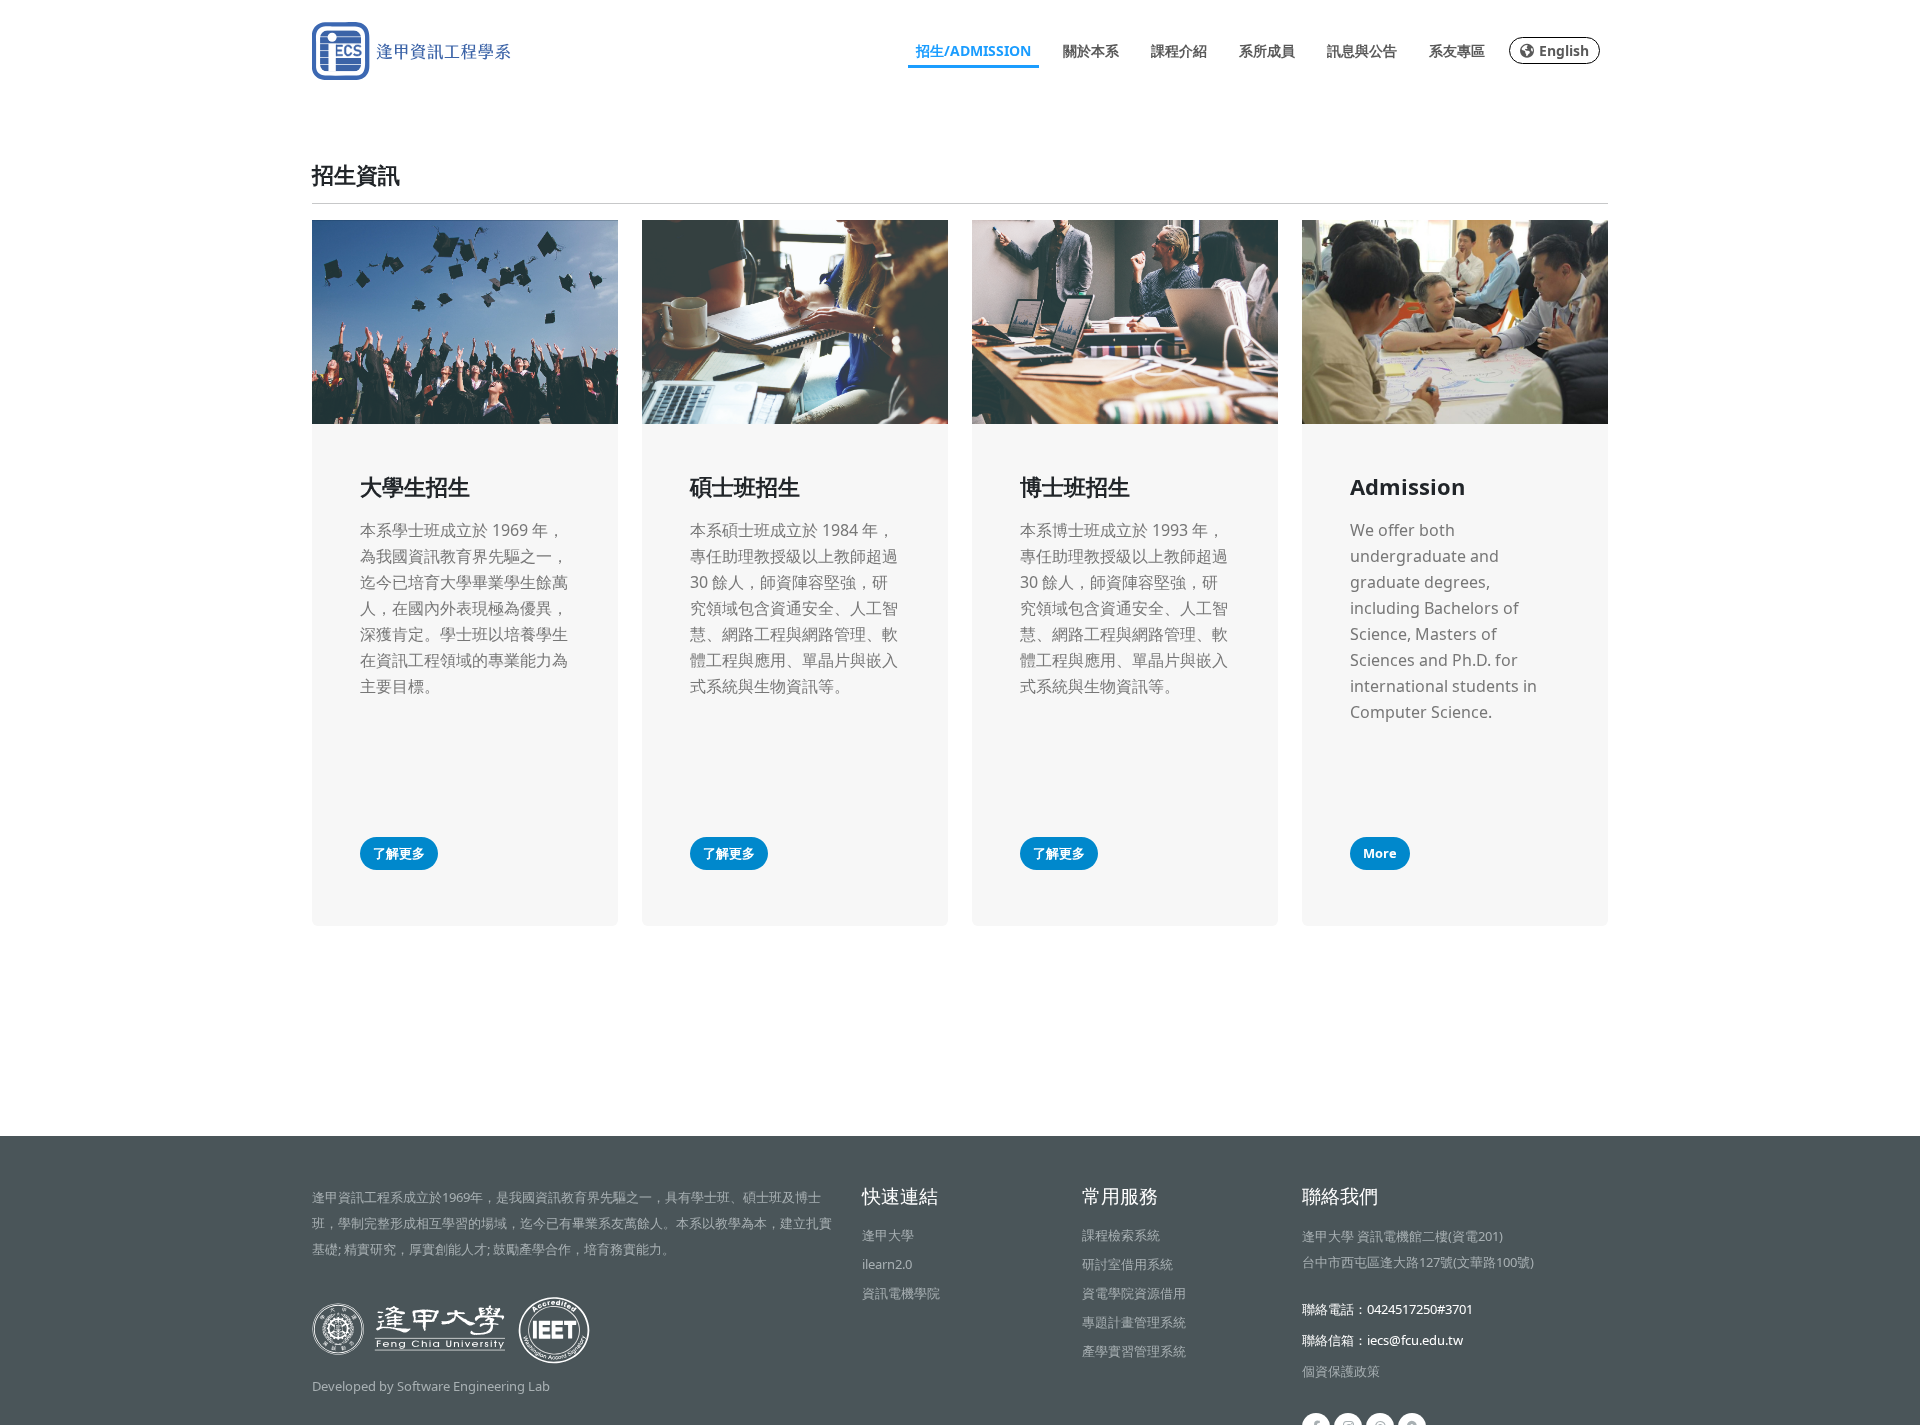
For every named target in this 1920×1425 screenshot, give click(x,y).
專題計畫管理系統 (1134, 1322)
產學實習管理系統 (1134, 1351)
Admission (1407, 486)
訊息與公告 (1362, 50)
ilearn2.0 (887, 1264)
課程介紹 (1179, 50)
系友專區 (1457, 50)
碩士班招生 (745, 486)
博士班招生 (1075, 486)
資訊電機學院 (901, 1293)
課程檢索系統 (1121, 1235)
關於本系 (1091, 50)
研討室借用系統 (1127, 1264)
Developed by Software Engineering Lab (431, 1386)
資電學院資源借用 (1134, 1293)
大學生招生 (415, 486)
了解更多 (399, 853)
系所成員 (1267, 50)
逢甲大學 (888, 1235)
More (1380, 853)
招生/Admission (973, 50)
